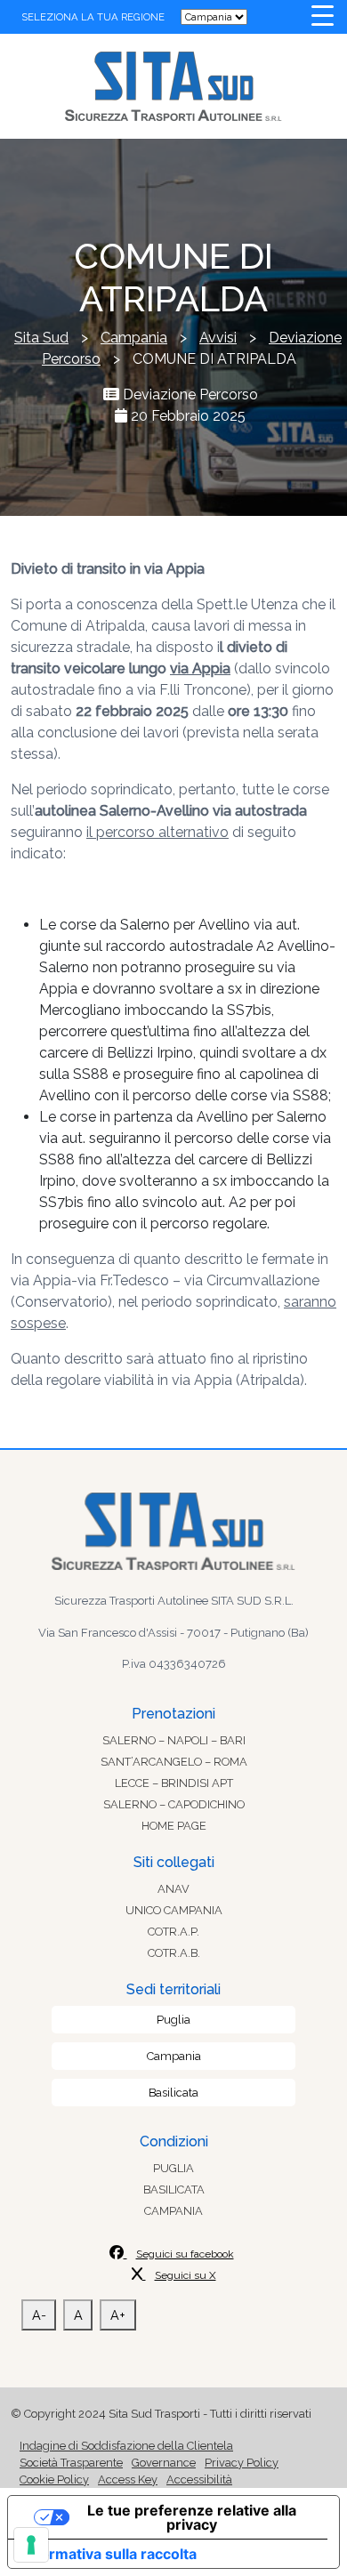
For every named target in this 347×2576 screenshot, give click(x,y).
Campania (174, 2056)
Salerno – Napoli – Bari (174, 1740)
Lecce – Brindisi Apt (174, 1783)
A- (39, 2315)
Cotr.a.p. (173, 1932)
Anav (173, 1889)
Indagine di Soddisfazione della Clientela (126, 2446)
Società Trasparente (71, 2463)
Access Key (128, 2479)
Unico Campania (174, 1910)
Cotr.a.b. (174, 1953)
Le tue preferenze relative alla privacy (192, 2517)
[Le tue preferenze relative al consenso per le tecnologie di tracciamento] (31, 2545)
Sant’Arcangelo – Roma (174, 1762)
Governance (164, 2463)
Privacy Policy (242, 2463)
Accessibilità (199, 2479)
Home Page (174, 1826)
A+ (118, 2315)
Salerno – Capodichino (174, 1804)
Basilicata (173, 2093)
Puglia (173, 2020)
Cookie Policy (54, 2479)
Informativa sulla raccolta (109, 2554)
